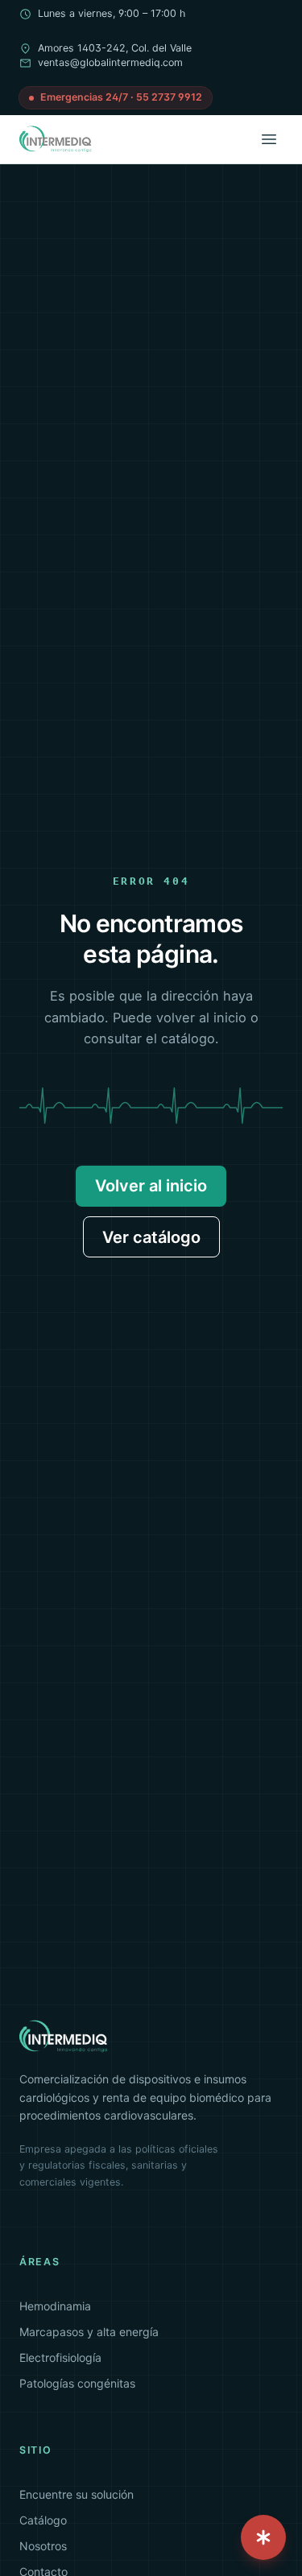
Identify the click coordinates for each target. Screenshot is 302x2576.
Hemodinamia (55, 2306)
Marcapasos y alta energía (89, 2332)
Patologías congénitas (77, 2383)
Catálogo (43, 2520)
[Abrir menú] (269, 139)
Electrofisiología (60, 2357)
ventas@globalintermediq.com (110, 62)
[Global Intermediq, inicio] (56, 139)
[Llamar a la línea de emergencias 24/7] (263, 2537)
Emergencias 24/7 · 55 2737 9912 (121, 97)
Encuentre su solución (77, 2494)
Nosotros (43, 2546)
